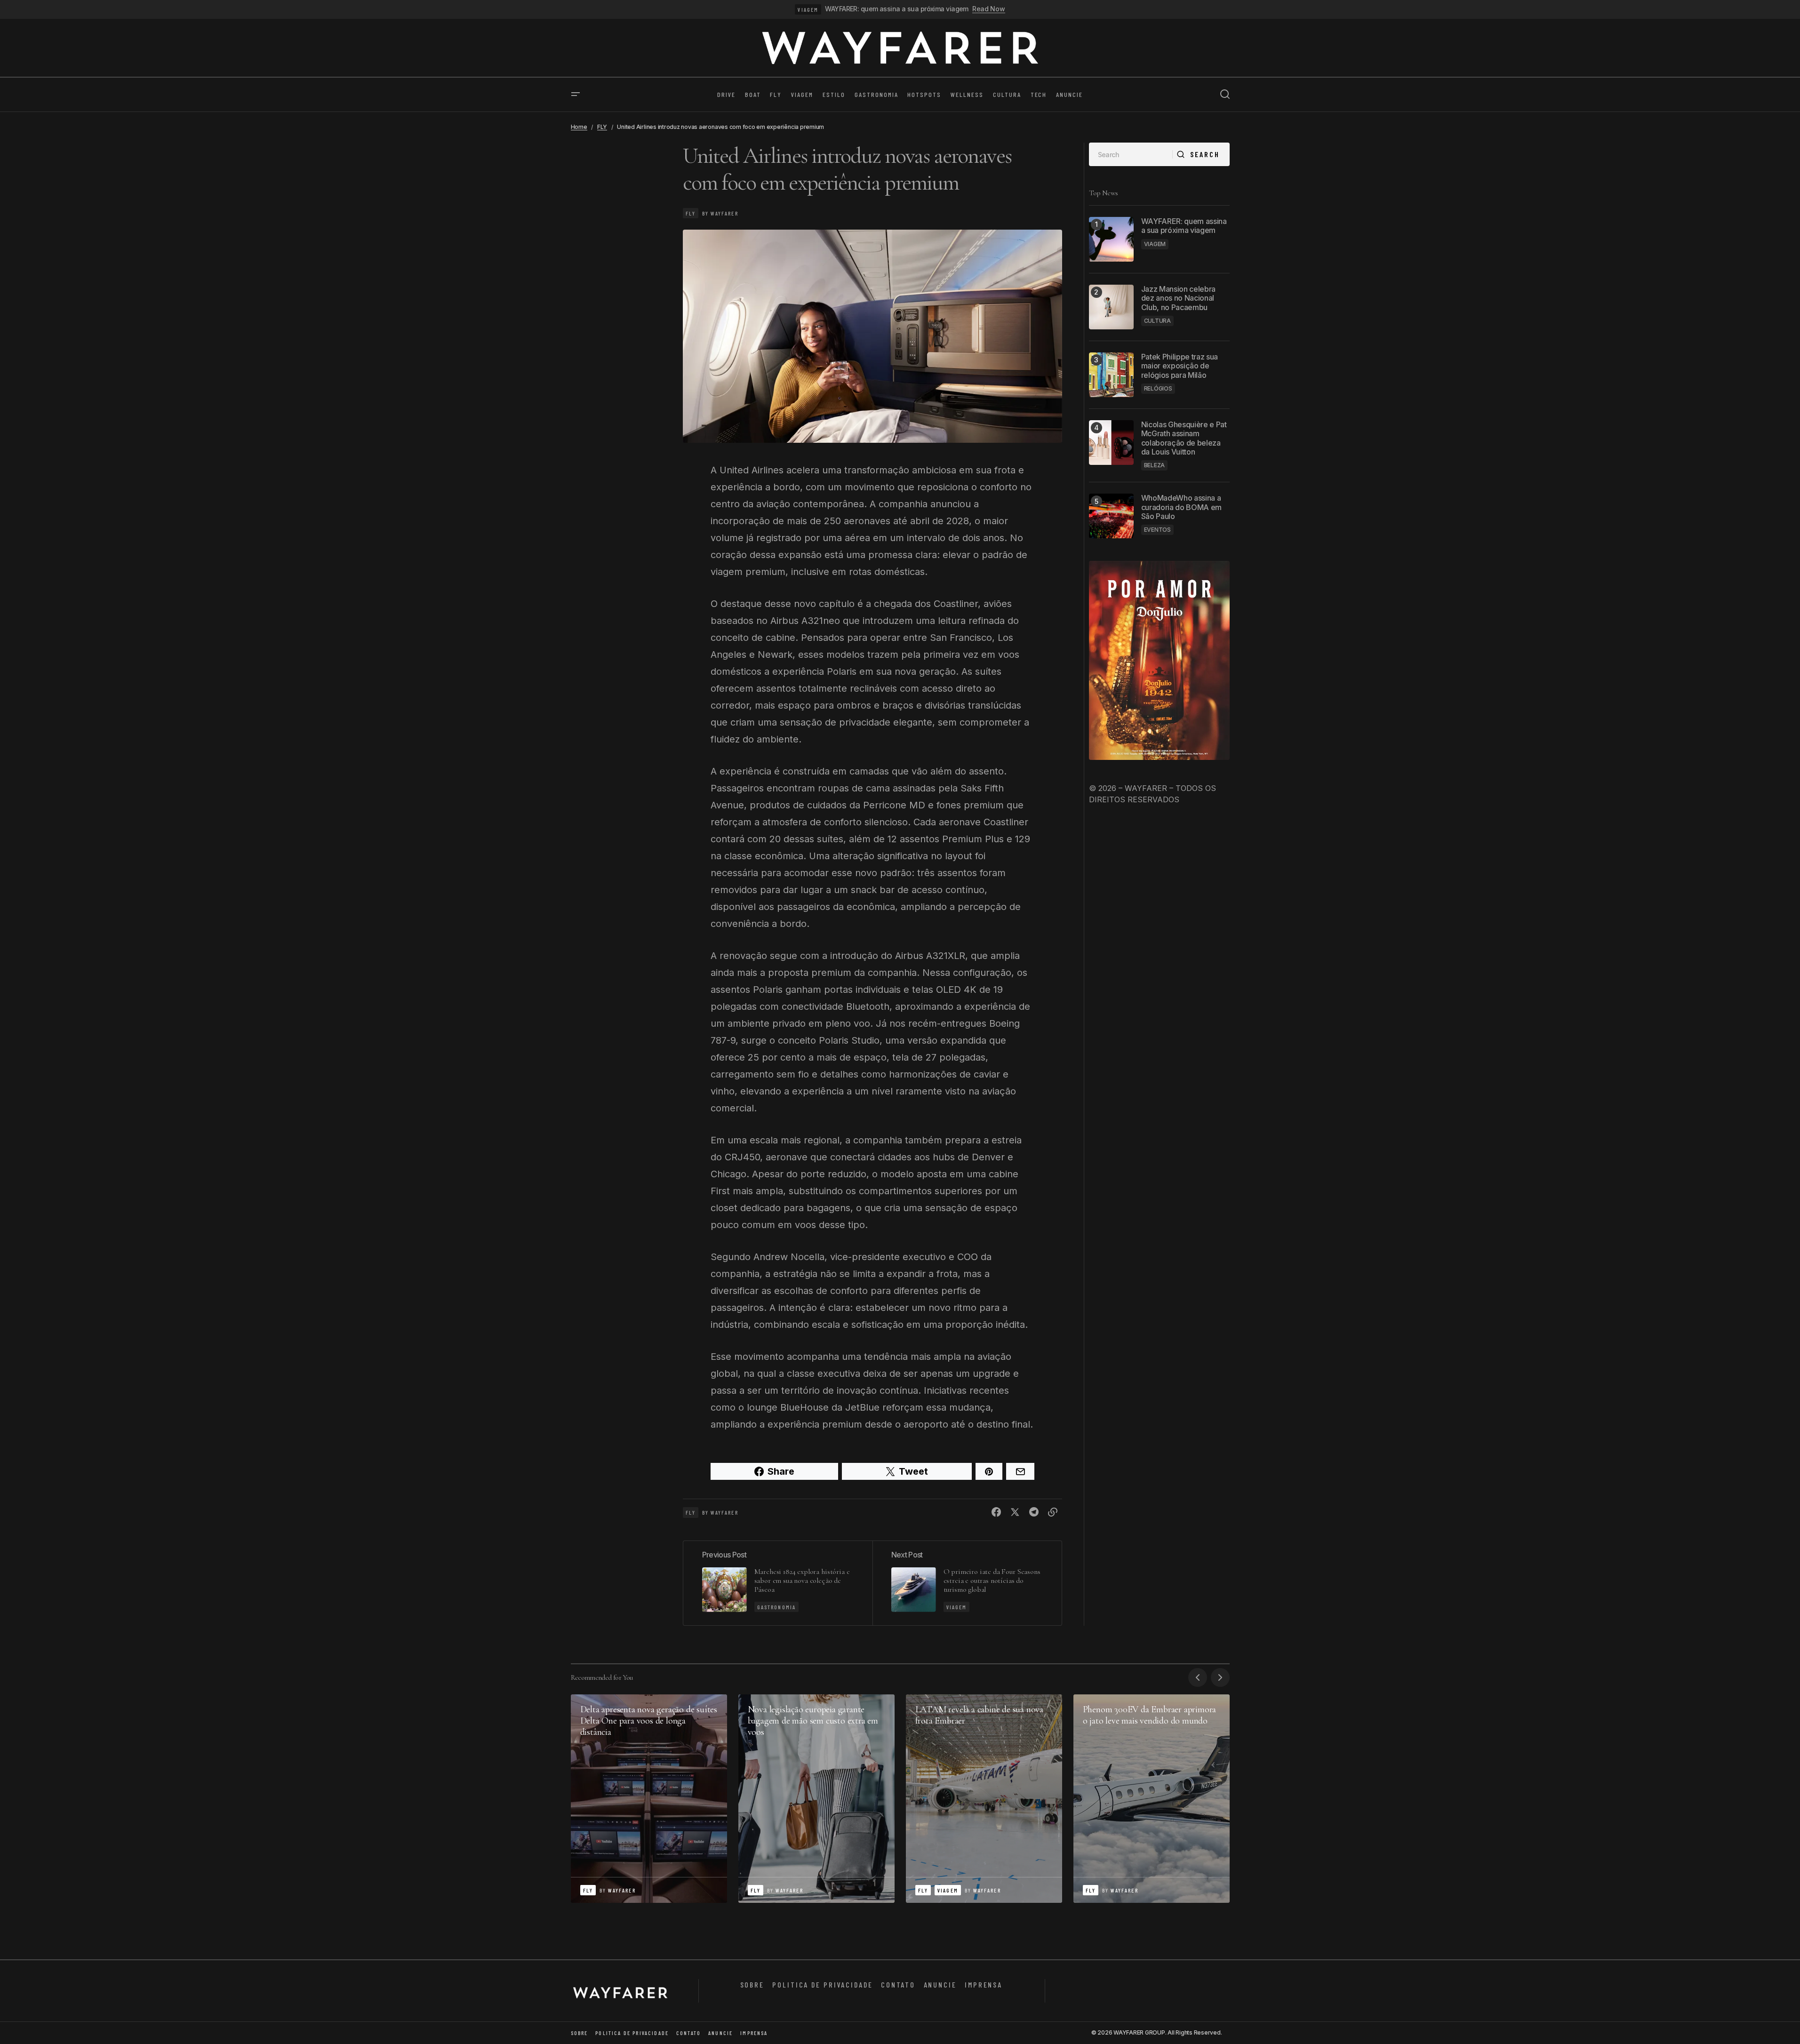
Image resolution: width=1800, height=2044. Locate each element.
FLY (602, 127)
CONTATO (898, 1984)
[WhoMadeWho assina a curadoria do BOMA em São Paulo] (1111, 516)
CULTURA (1157, 321)
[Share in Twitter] (1015, 1512)
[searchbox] (1131, 154)
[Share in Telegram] (1034, 1512)
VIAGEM (808, 9)
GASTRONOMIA (777, 1607)
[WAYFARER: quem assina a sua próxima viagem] (1111, 239)
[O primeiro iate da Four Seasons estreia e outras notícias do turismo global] (967, 1583)
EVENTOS (1157, 530)
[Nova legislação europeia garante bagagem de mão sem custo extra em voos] (816, 1799)
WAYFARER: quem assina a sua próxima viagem (896, 9)
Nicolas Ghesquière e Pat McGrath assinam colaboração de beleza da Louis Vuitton (1184, 438)
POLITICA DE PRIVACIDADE (822, 1984)
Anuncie (940, 1984)
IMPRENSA (984, 1984)
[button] (576, 95)
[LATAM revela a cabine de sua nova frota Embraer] (984, 1799)
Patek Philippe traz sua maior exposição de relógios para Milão (1180, 366)
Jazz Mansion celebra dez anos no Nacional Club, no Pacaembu (1179, 298)
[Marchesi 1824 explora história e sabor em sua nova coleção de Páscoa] (778, 1583)
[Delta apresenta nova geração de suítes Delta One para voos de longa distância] (649, 1799)
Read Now (989, 9)
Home (579, 127)
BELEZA (1155, 465)
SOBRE (752, 1984)
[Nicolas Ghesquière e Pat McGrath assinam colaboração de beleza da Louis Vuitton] (1111, 443)
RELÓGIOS (1158, 388)
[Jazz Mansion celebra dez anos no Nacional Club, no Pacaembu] (1111, 307)
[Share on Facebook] (996, 1512)
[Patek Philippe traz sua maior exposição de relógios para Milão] (1111, 375)
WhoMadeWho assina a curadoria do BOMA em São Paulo (1182, 507)
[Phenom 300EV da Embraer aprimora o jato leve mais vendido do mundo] (1152, 1799)
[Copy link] (1053, 1512)
